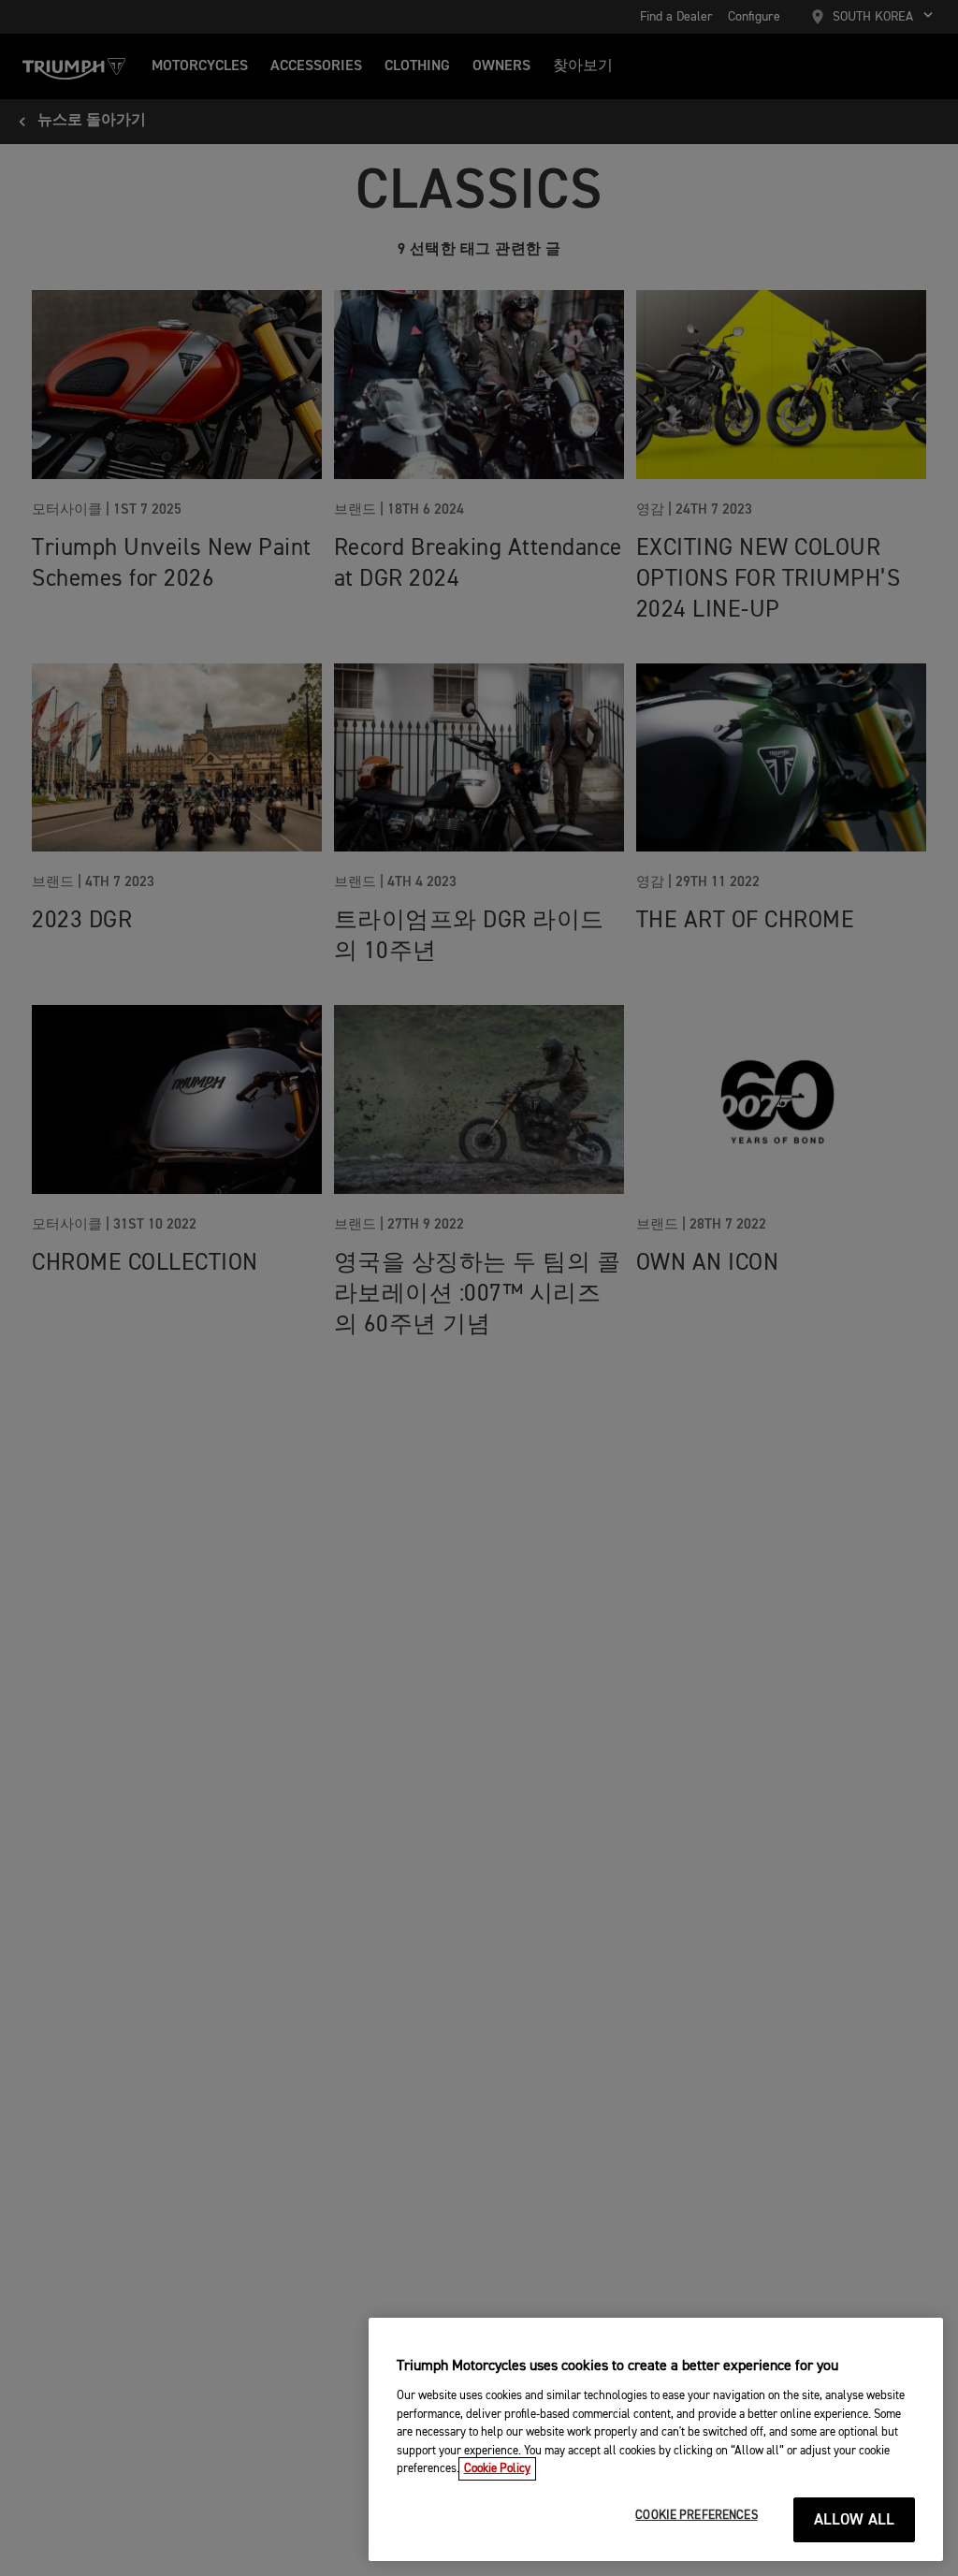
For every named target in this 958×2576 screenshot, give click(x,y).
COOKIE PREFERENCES (696, 2516)
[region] (656, 2439)
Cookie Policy (497, 2469)
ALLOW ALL (855, 2520)
